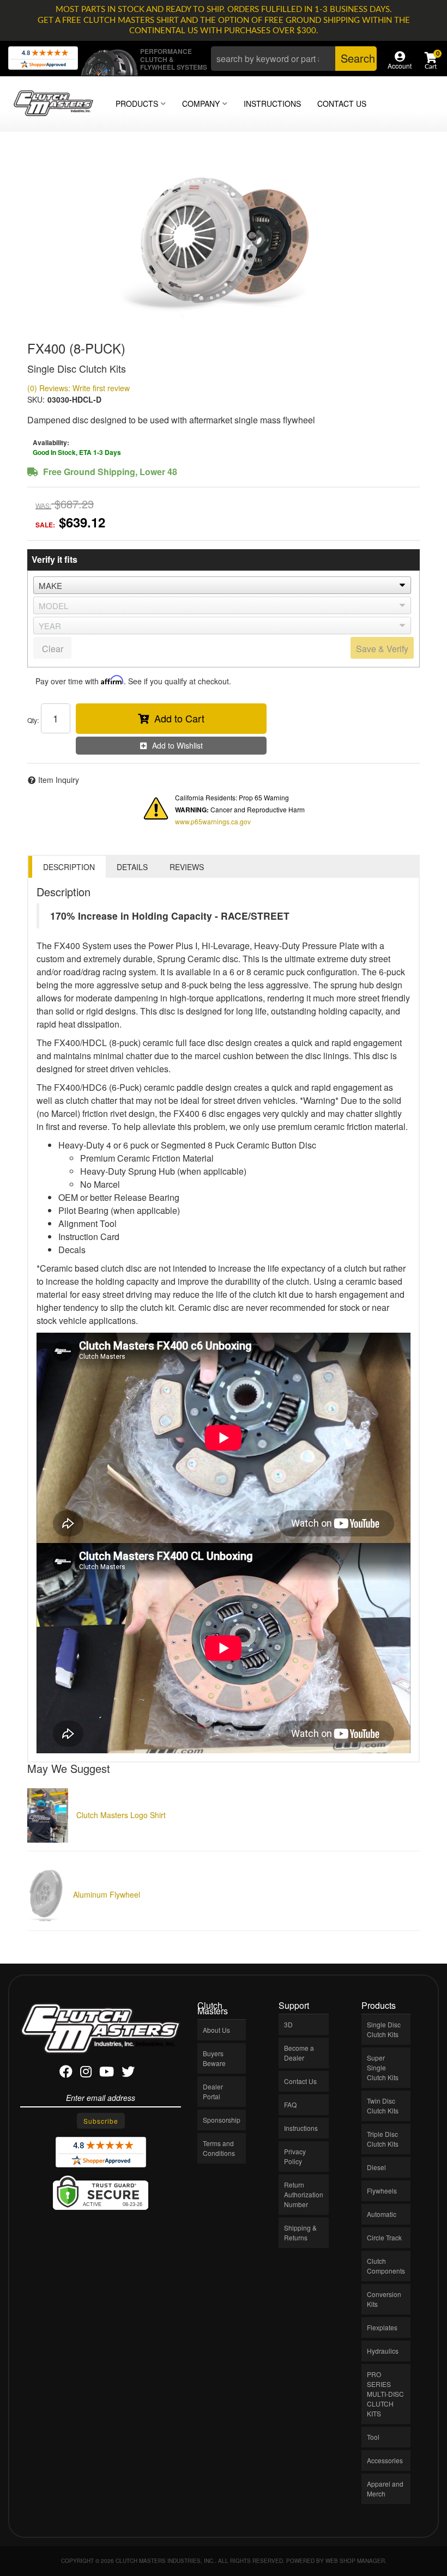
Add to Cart (179, 718)
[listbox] (222, 585)
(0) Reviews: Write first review (78, 388)
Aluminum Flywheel (107, 1894)
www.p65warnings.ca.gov (213, 821)
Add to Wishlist (177, 745)
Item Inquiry (59, 780)
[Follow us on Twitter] (128, 2073)
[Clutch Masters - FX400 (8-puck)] (224, 240)
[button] (294, 59)
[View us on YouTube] (107, 2073)
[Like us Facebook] (66, 2073)
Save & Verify (382, 649)
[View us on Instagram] (86, 2073)
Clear (53, 649)
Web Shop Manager (355, 2561)
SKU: (36, 399)
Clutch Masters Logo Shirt (121, 1815)
